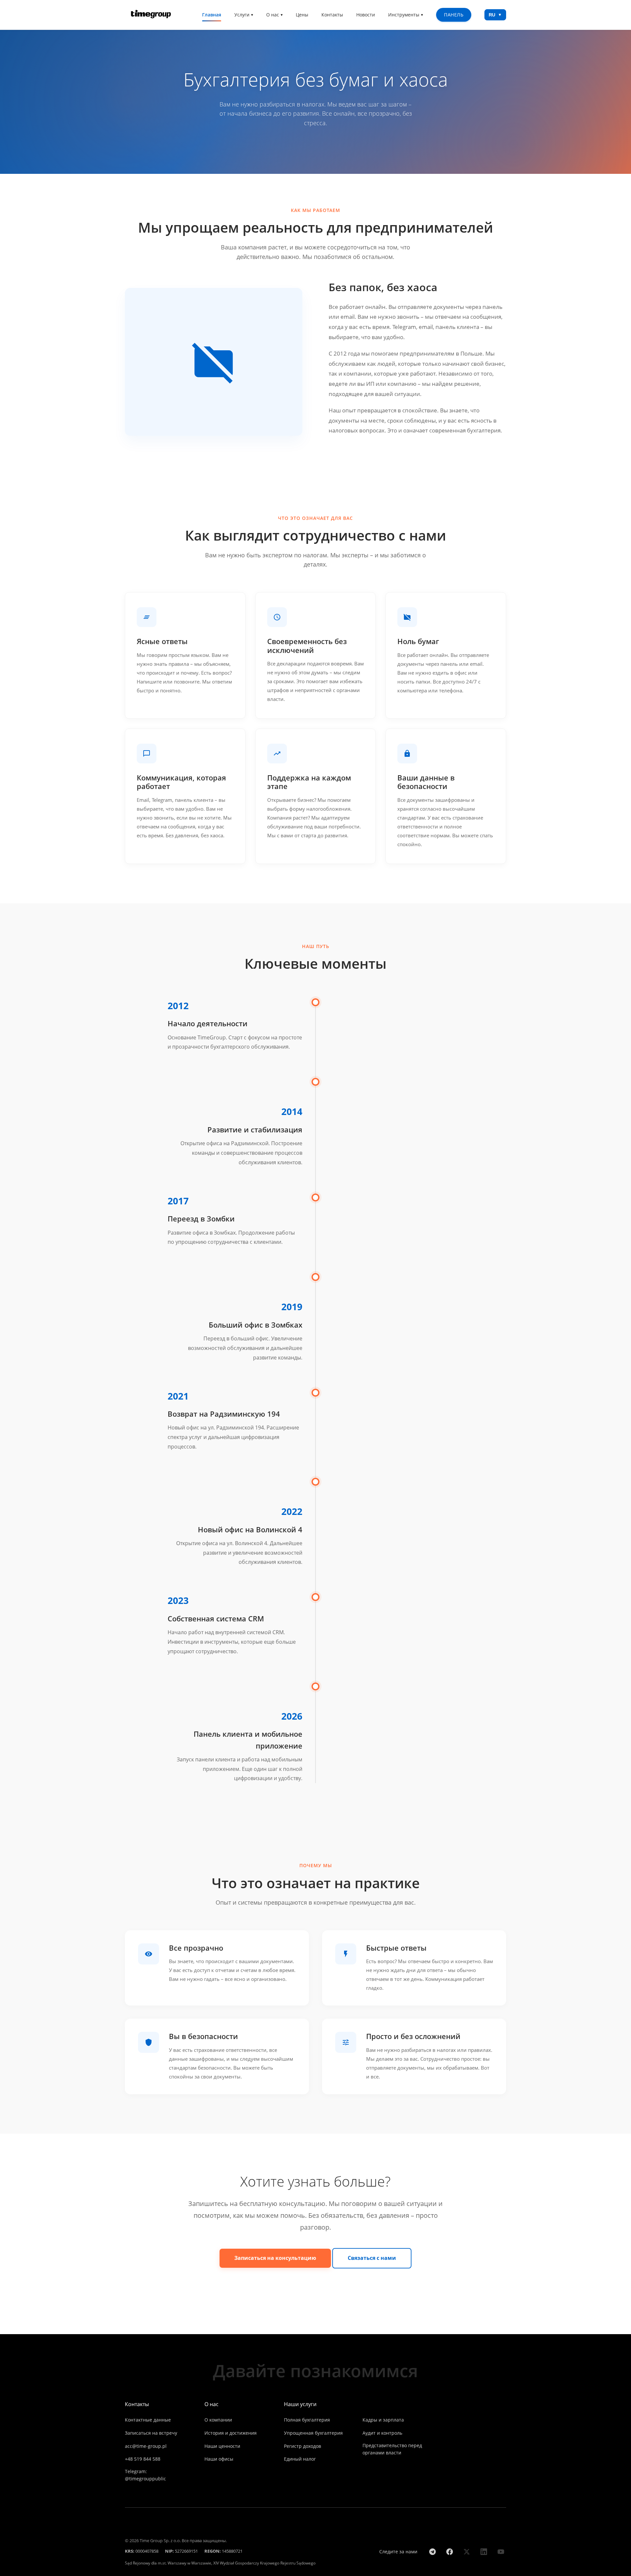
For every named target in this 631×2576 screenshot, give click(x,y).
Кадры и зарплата (383, 2420)
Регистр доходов (303, 2446)
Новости (366, 15)
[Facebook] (450, 2552)
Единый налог (300, 2459)
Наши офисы (219, 2459)
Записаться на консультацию (275, 2258)
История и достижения (231, 2433)
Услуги (242, 15)
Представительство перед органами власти (392, 2449)
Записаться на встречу (151, 2433)
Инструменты (404, 15)
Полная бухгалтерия (307, 2420)
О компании (218, 2420)
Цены (302, 15)
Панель (454, 15)
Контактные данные (148, 2420)
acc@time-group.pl (146, 2446)
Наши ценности (222, 2446)
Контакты (332, 15)
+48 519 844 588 (143, 2459)
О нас (273, 15)
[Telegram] (432, 2552)
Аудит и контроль (382, 2433)
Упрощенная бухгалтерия (313, 2433)
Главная (212, 15)
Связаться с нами (372, 2258)
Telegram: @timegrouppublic (145, 2475)
